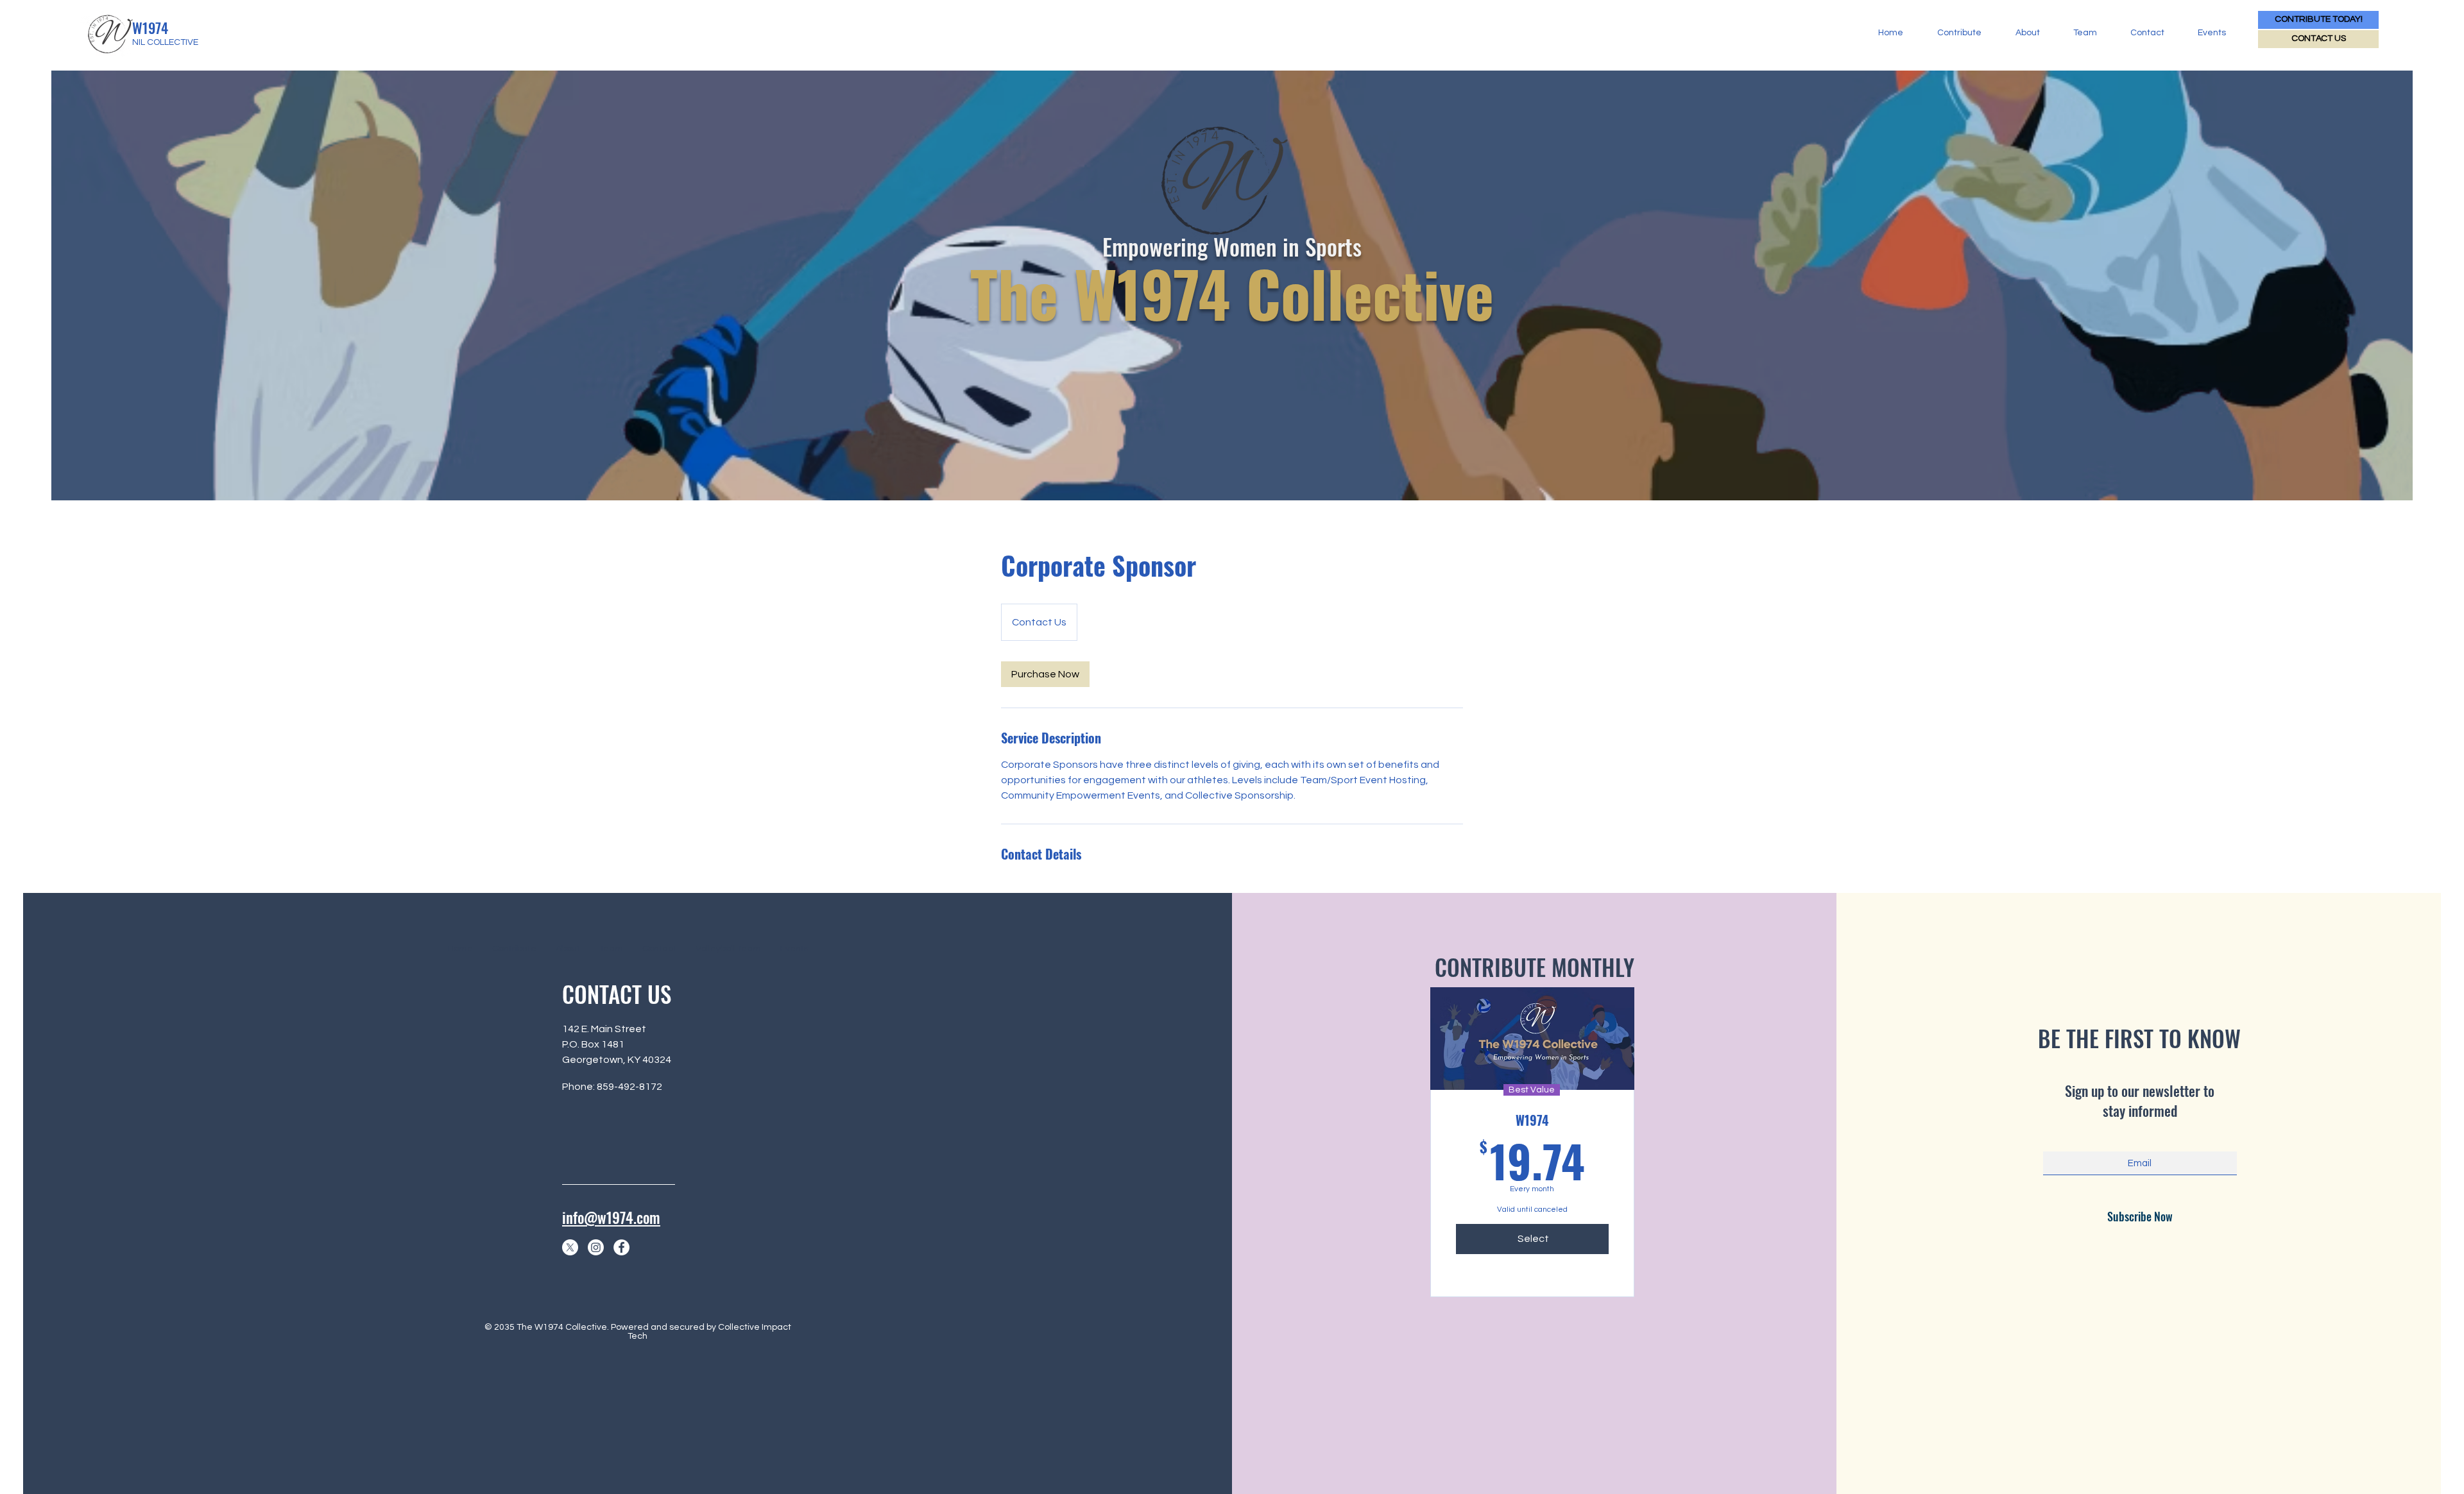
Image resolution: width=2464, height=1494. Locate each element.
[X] (570, 1247)
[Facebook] (621, 1247)
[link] (1045, 674)
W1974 (150, 28)
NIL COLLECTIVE (165, 42)
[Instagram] (596, 1247)
